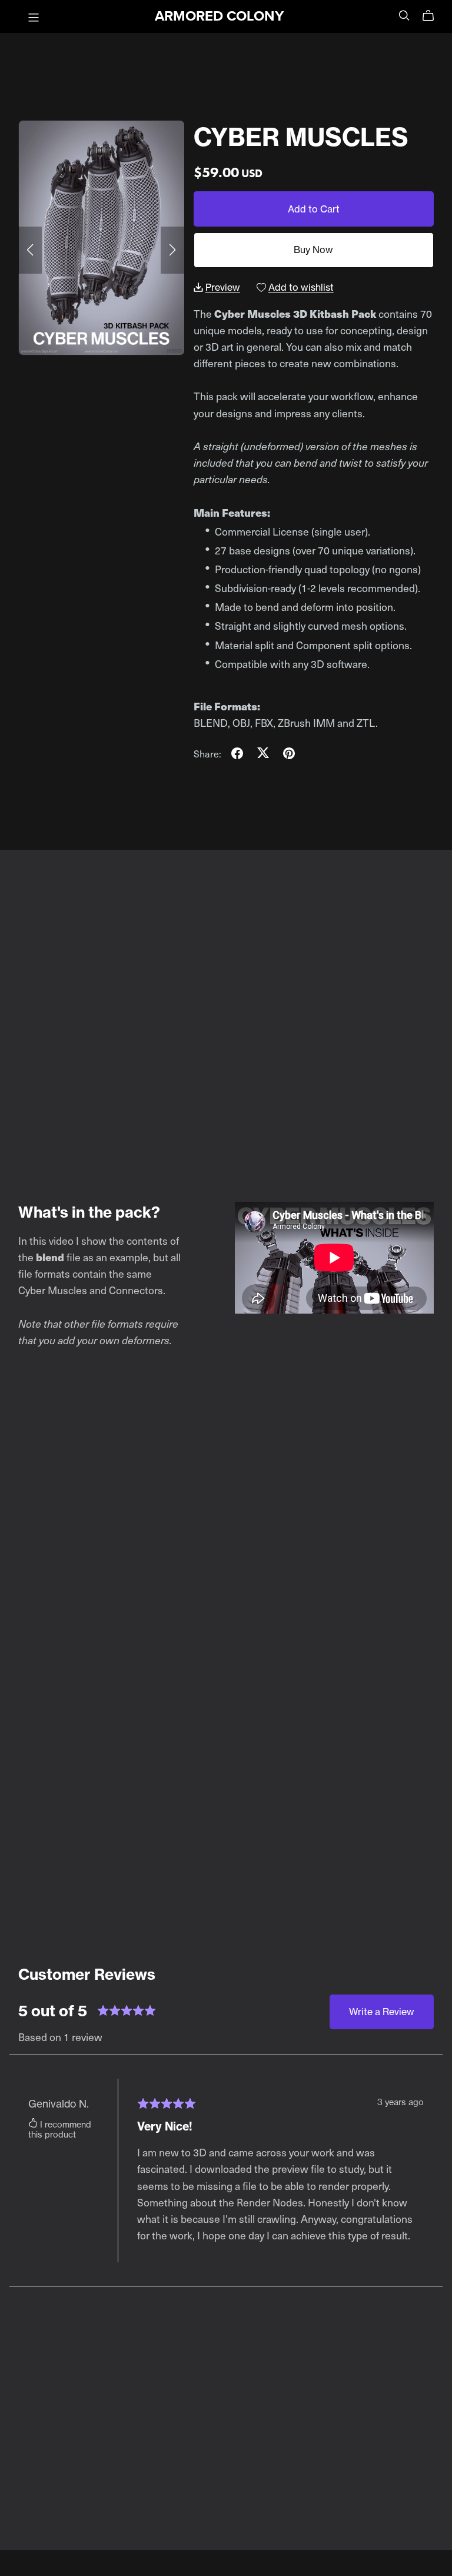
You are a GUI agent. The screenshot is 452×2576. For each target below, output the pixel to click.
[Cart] (433, 16)
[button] (30, 250)
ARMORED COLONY (219, 16)
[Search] (404, 15)
